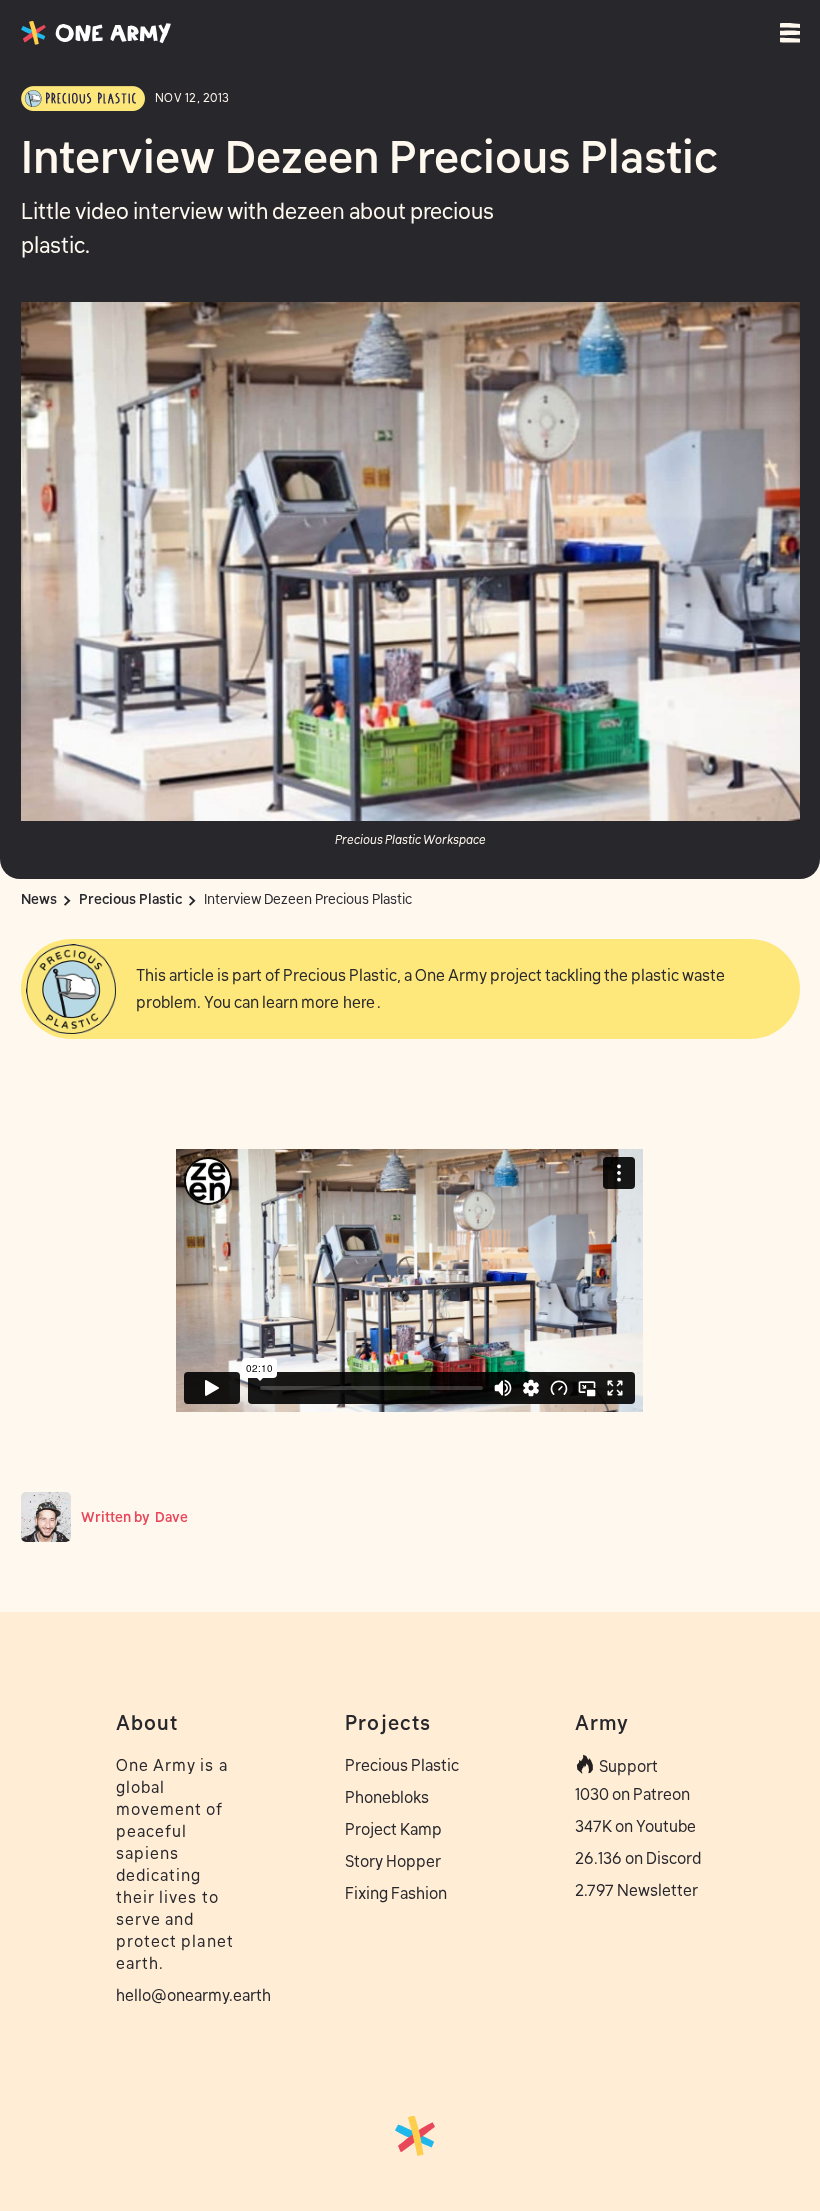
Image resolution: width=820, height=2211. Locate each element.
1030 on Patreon (632, 1794)
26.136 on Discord (638, 1858)
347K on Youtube (635, 1826)
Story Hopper (393, 1861)
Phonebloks (387, 1797)
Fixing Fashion (396, 1893)
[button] (794, 33)
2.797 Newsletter (636, 1890)
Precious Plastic (402, 1765)
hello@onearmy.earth (181, 1995)
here (359, 1002)
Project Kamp (393, 1829)
